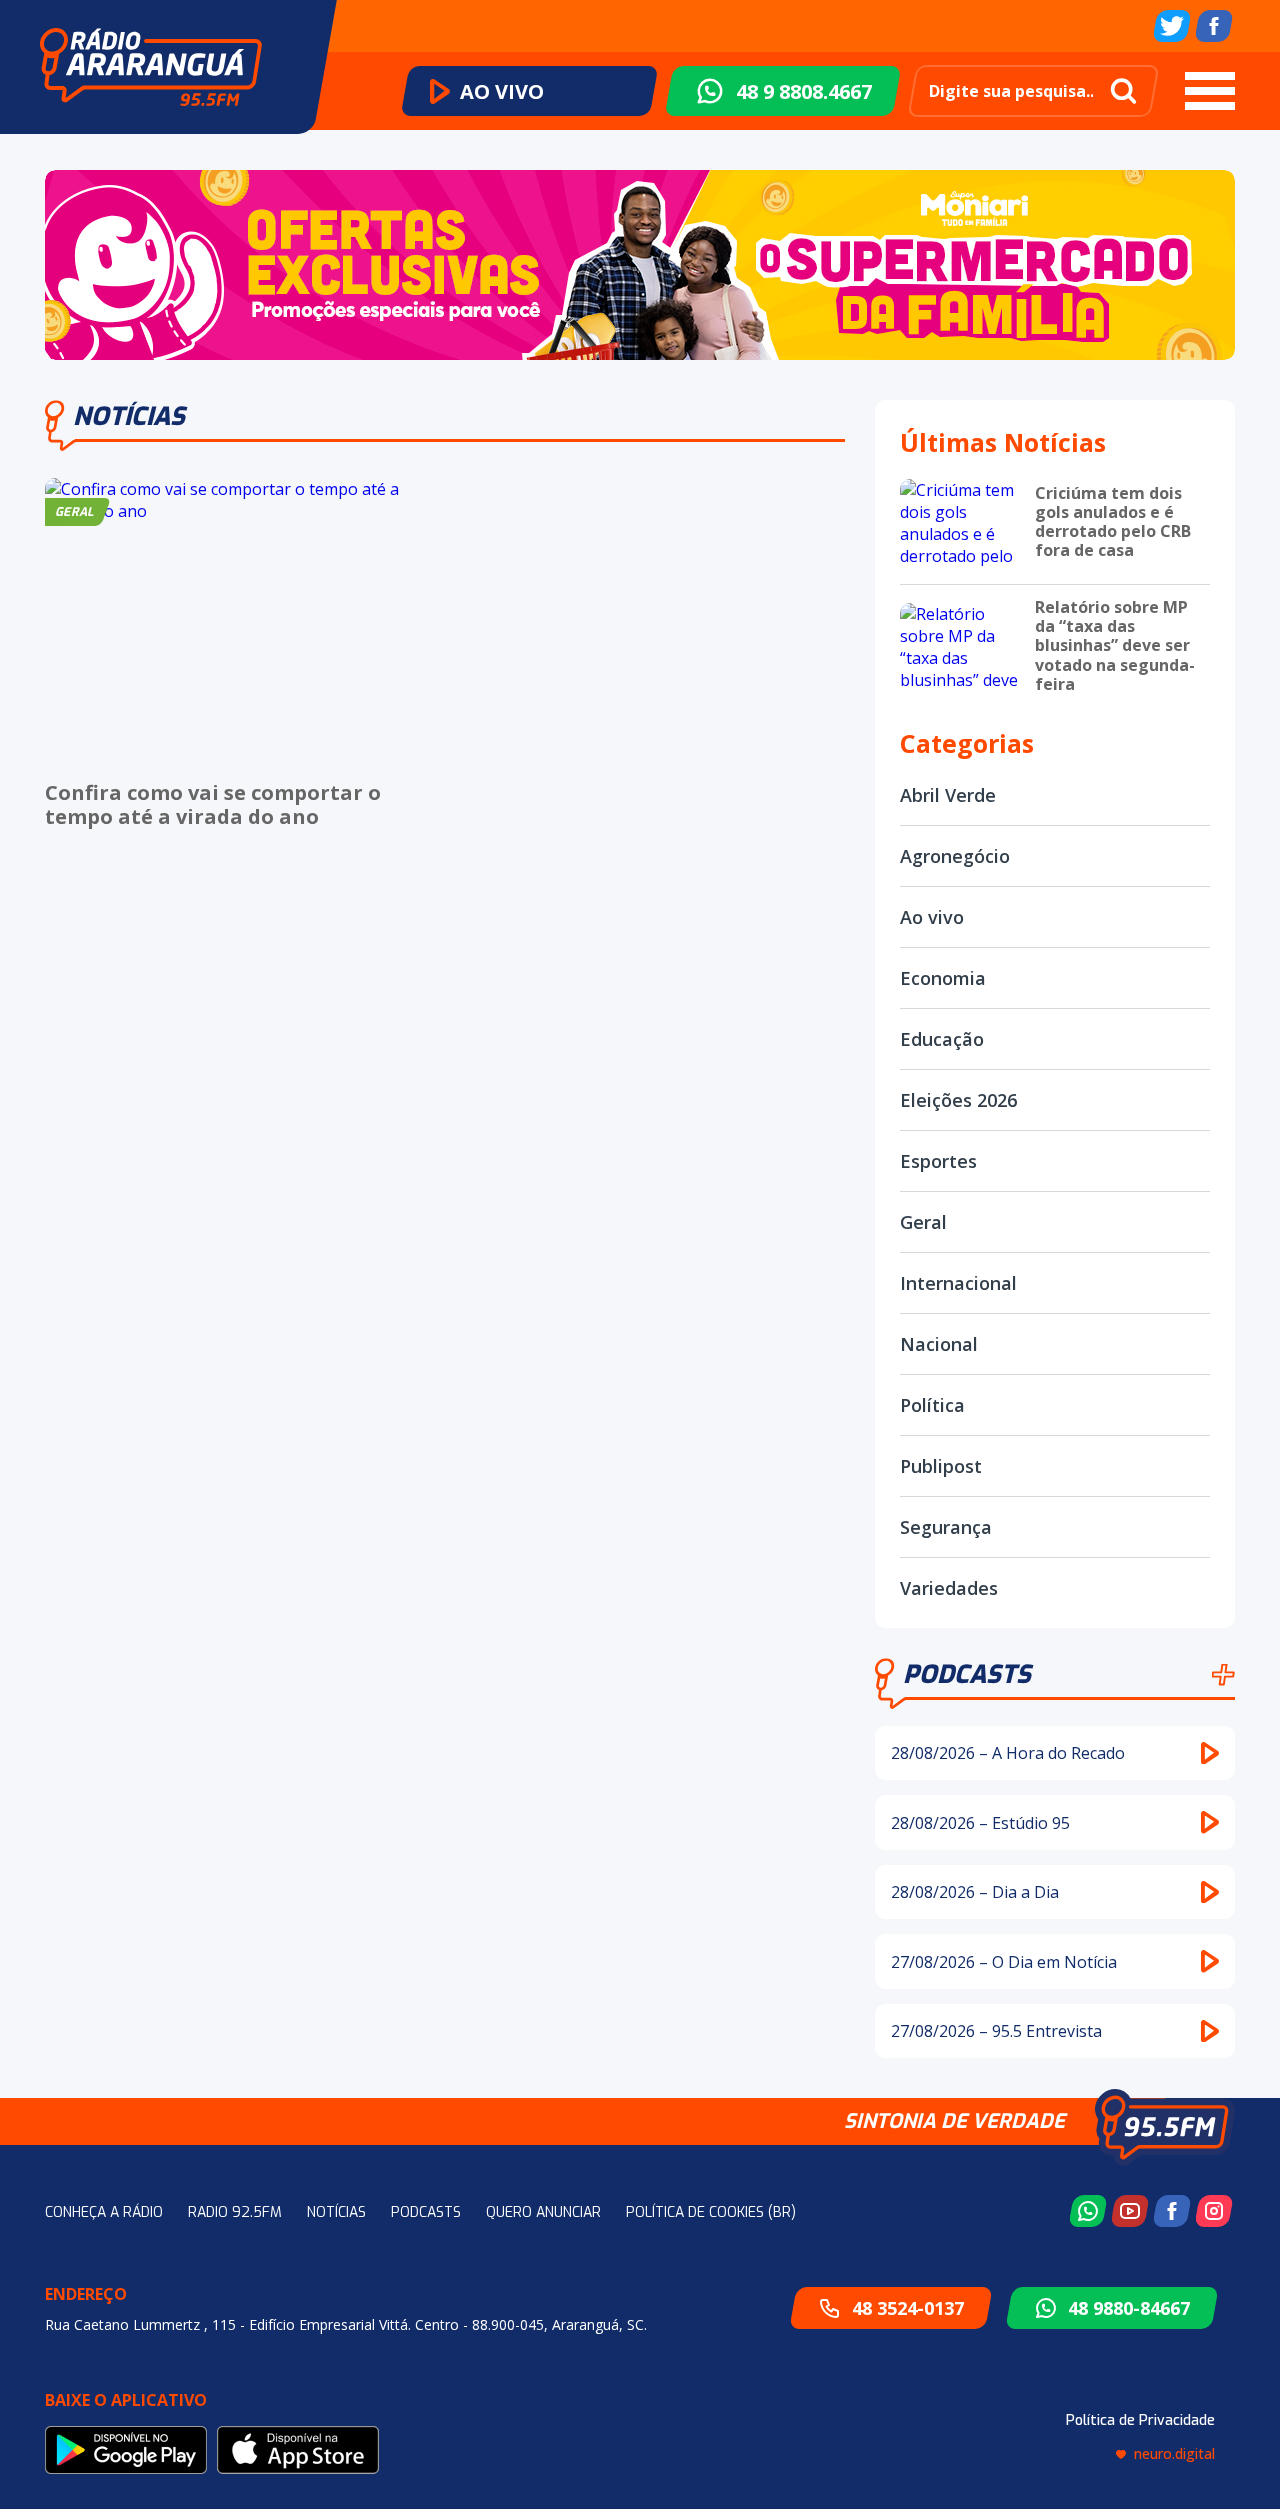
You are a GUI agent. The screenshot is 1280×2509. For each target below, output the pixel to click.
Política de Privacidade (1140, 2420)
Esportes (938, 1161)
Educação (942, 1039)
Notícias (336, 2212)
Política (932, 1405)
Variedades (949, 1588)
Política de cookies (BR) (711, 2212)
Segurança (946, 1527)
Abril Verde (948, 795)
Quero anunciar (543, 2212)
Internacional (958, 1283)
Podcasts (967, 1674)
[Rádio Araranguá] (151, 67)
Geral (923, 1222)
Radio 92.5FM (235, 2212)
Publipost (941, 1466)
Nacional (939, 1344)
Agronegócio (955, 856)
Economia (943, 978)
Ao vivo (932, 917)
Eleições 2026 (958, 1100)
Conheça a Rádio (104, 2212)
